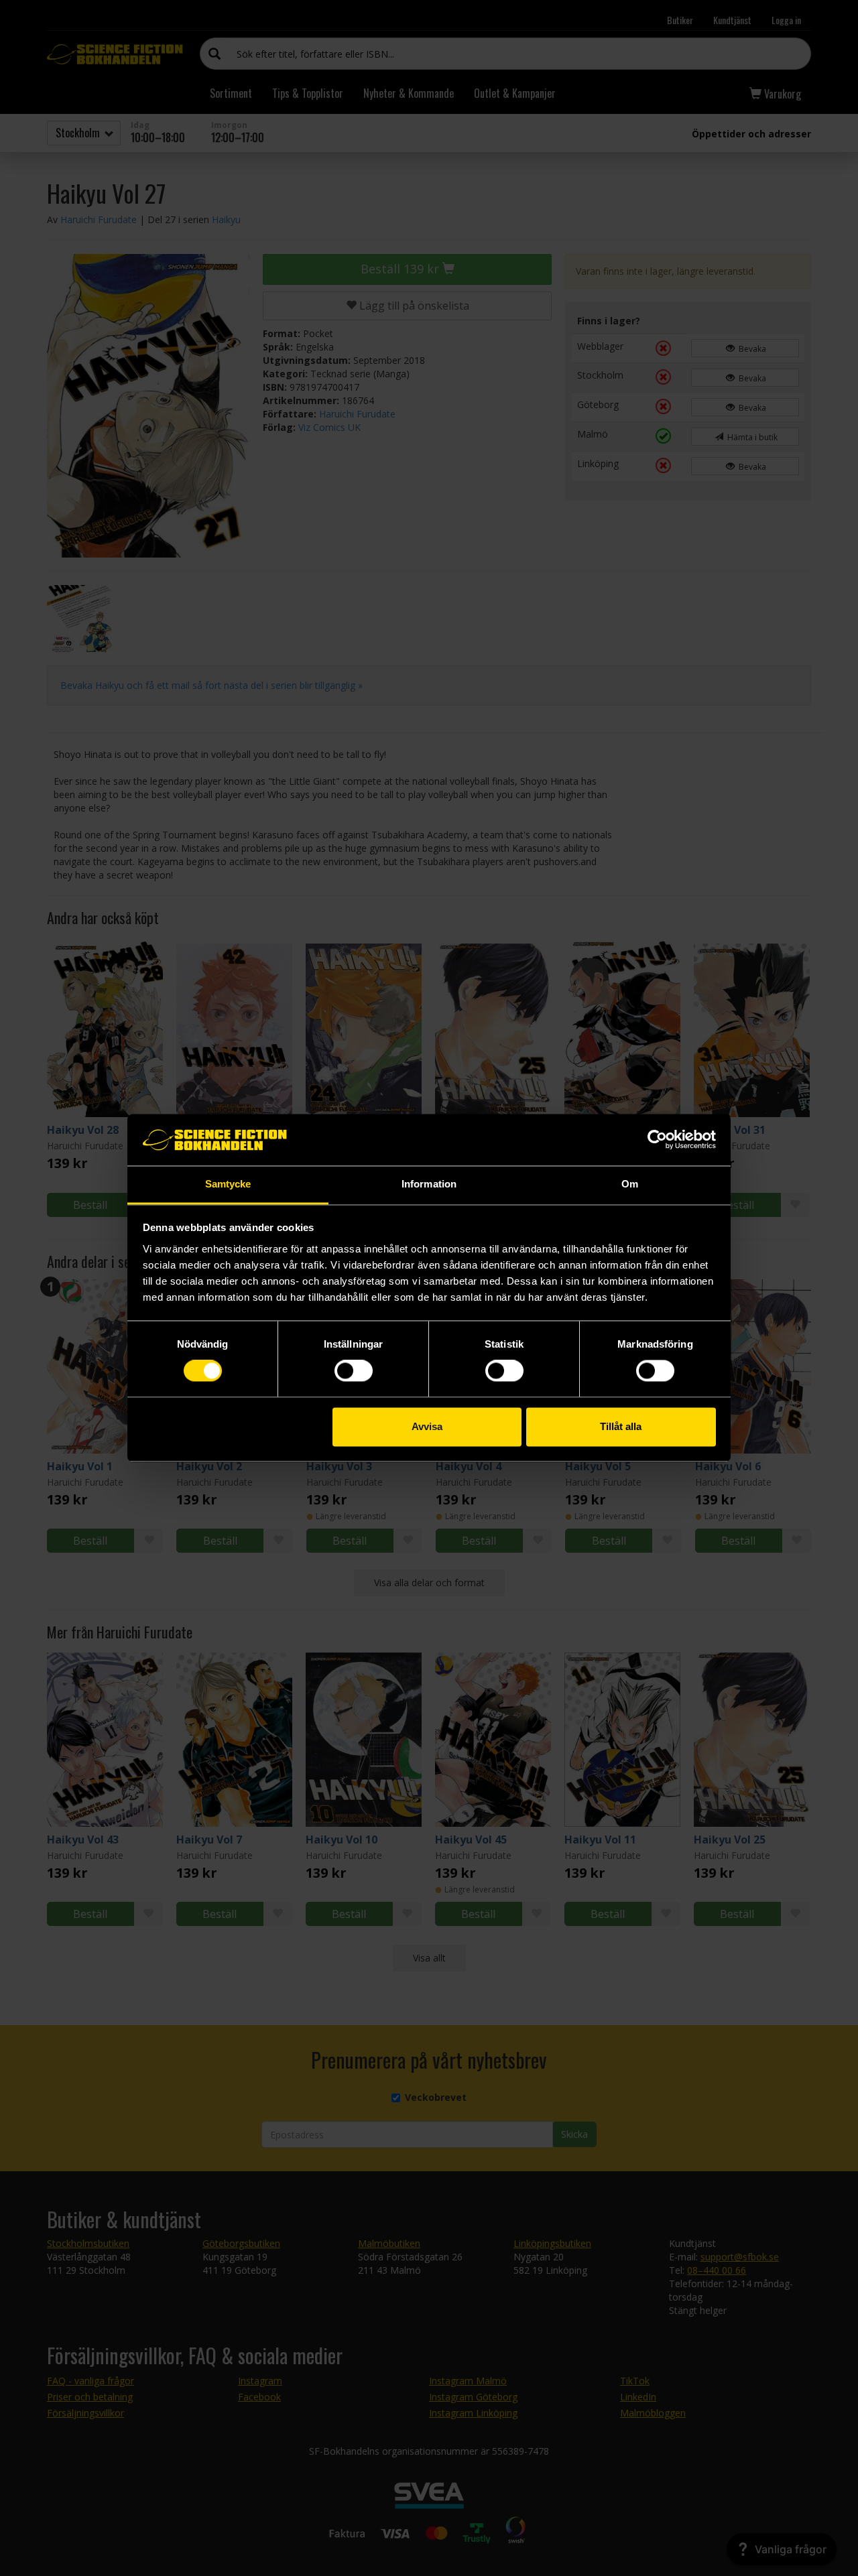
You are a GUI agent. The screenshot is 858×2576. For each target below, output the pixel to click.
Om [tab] (630, 1184)
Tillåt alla (621, 1426)
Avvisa (427, 1426)
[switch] (354, 1371)
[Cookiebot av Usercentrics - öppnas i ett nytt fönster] (657, 1140)
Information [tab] (429, 1184)
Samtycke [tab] (228, 1184)
